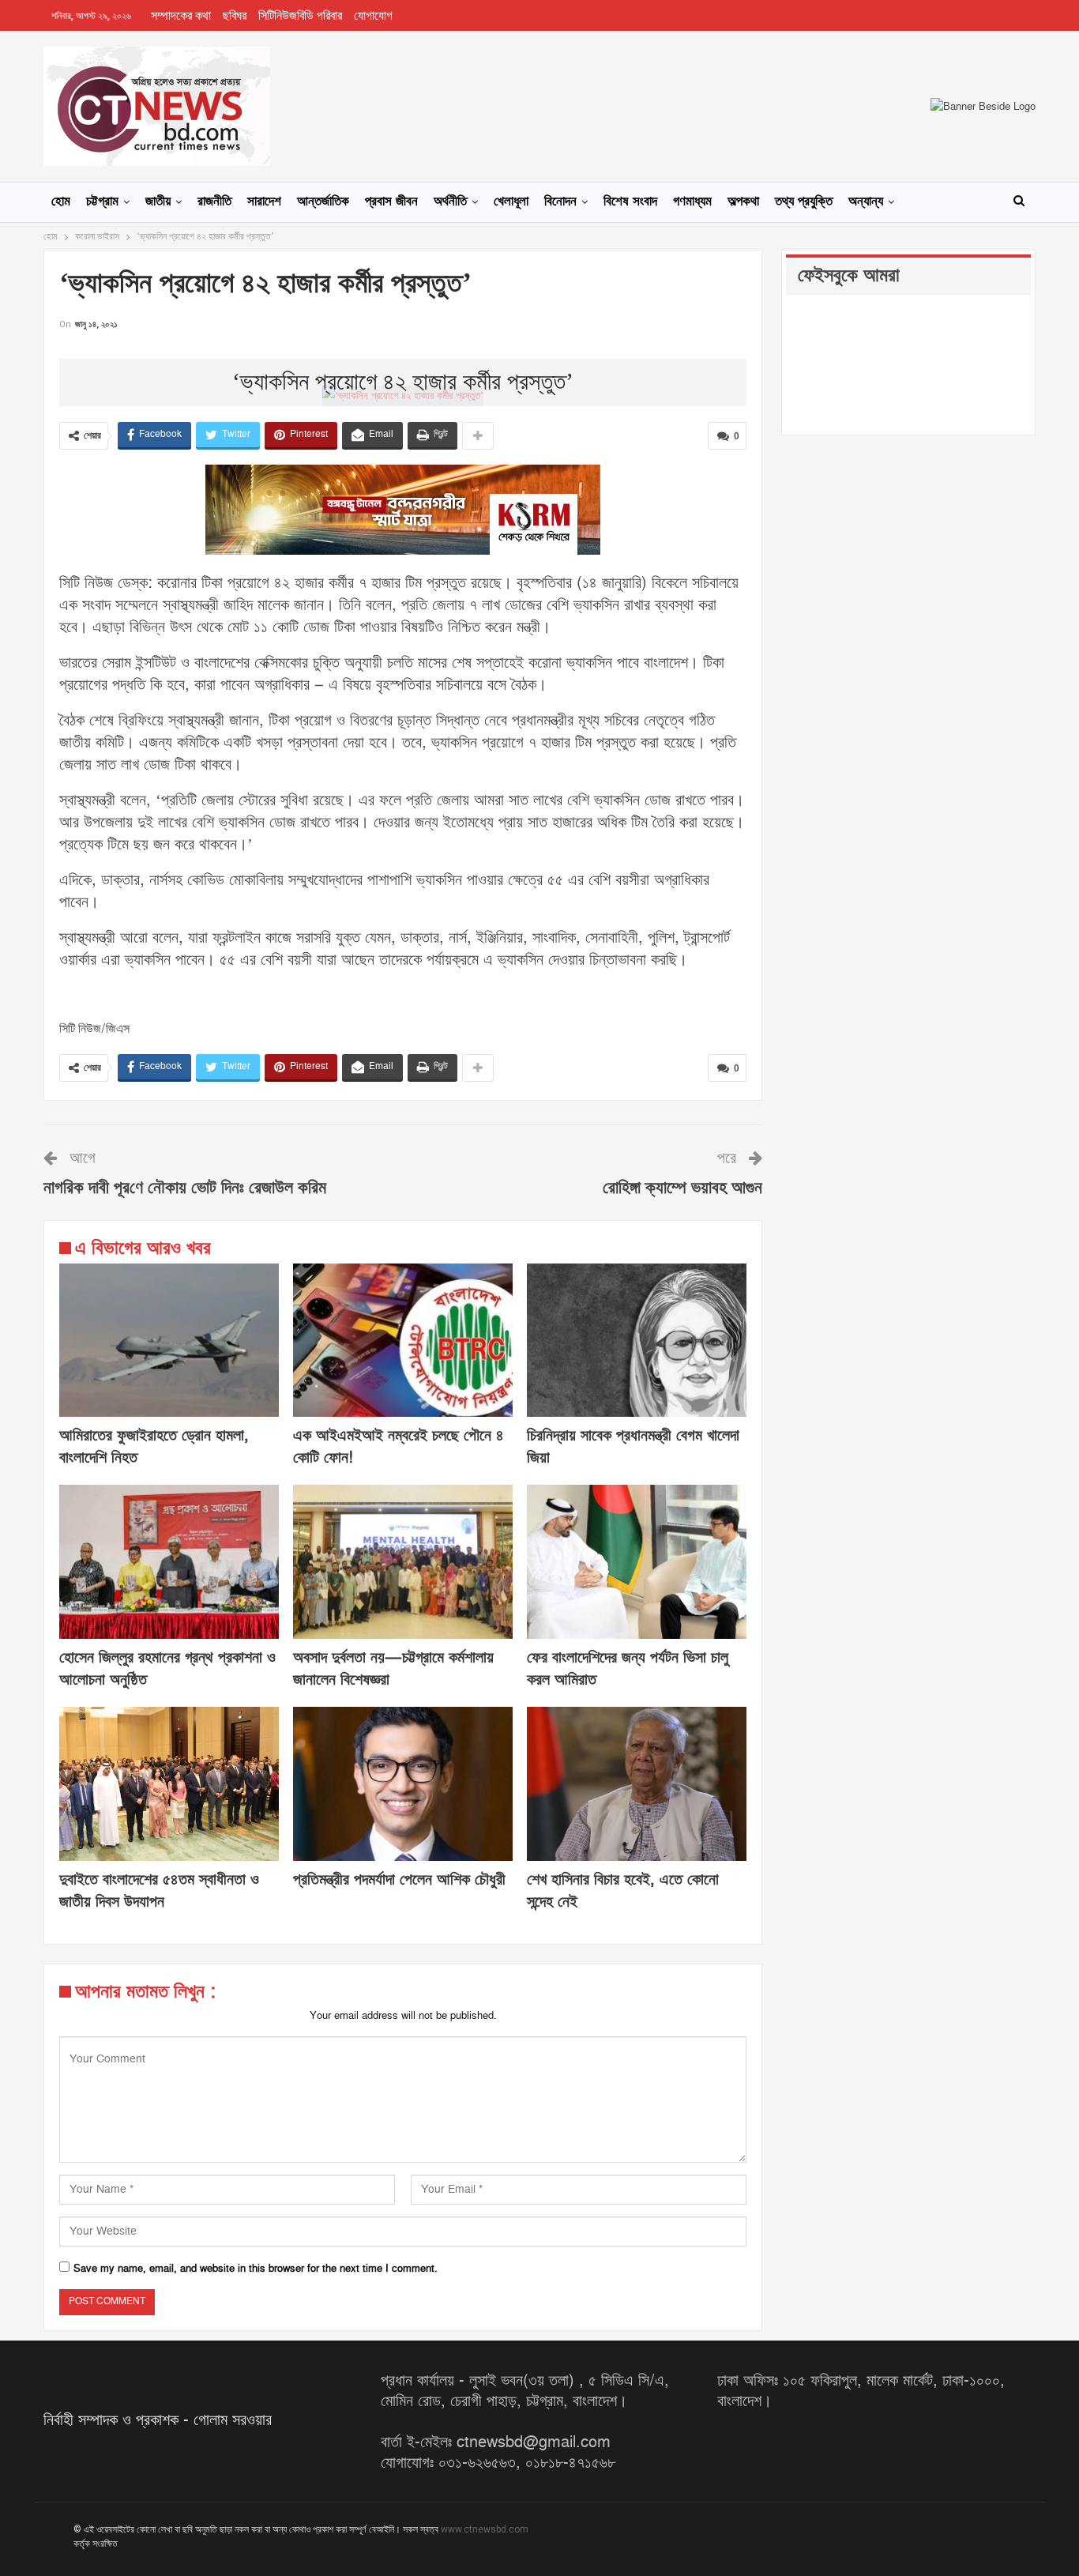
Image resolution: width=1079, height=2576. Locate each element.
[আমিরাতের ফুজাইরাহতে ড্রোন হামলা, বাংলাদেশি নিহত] (169, 1341)
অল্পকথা (743, 201)
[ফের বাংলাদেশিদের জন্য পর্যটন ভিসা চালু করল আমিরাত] (637, 1562)
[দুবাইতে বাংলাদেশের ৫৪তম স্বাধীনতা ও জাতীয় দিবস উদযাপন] (169, 1784)
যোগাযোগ (373, 16)
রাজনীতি (214, 201)
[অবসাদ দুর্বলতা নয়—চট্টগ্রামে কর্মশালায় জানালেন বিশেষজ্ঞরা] (403, 1562)
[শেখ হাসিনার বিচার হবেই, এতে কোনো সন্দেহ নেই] (637, 1784)
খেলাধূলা (511, 201)
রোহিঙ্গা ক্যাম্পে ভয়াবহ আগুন (682, 1188)
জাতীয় (158, 201)
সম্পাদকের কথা (181, 16)
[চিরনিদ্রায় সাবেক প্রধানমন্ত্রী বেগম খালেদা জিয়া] (637, 1341)
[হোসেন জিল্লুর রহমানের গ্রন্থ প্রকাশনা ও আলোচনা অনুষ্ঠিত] (169, 1562)
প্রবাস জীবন (391, 201)
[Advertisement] (403, 357)
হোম (61, 201)
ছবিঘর (235, 16)
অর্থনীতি (450, 201)
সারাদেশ (264, 201)
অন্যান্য (866, 201)
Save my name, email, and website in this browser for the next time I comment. (256, 2269)
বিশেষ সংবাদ (630, 201)
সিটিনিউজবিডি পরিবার (300, 16)
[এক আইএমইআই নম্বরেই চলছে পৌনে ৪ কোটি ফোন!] (403, 1341)
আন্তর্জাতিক (323, 201)
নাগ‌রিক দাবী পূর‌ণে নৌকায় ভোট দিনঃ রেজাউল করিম (185, 1188)
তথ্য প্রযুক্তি (804, 201)
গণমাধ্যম (692, 201)
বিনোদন (560, 201)
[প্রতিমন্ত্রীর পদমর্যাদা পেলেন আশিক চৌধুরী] (403, 1784)
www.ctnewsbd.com (485, 2529)
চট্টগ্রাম (102, 201)
